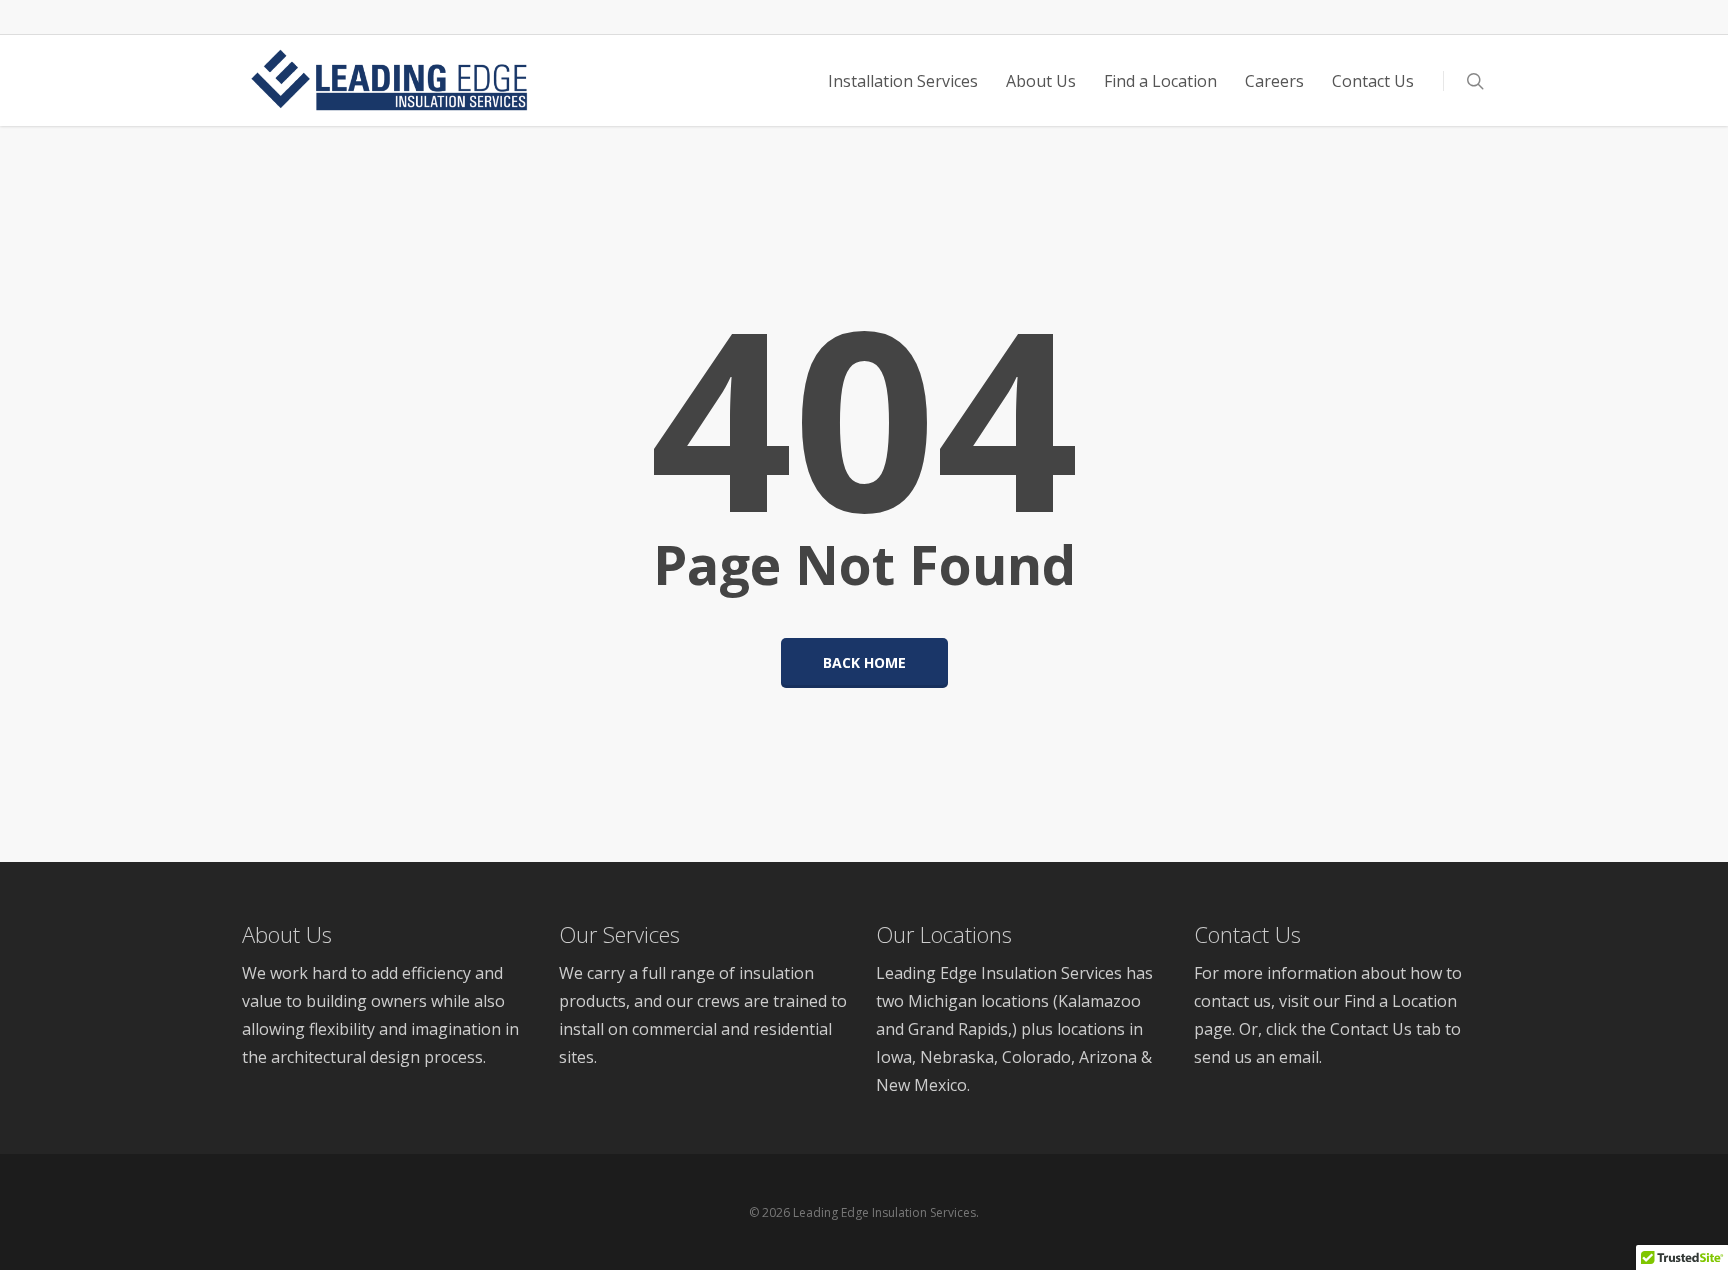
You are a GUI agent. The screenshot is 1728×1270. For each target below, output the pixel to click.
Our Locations (944, 934)
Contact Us (1247, 934)
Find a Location (1400, 1001)
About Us (287, 934)
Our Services (619, 934)
